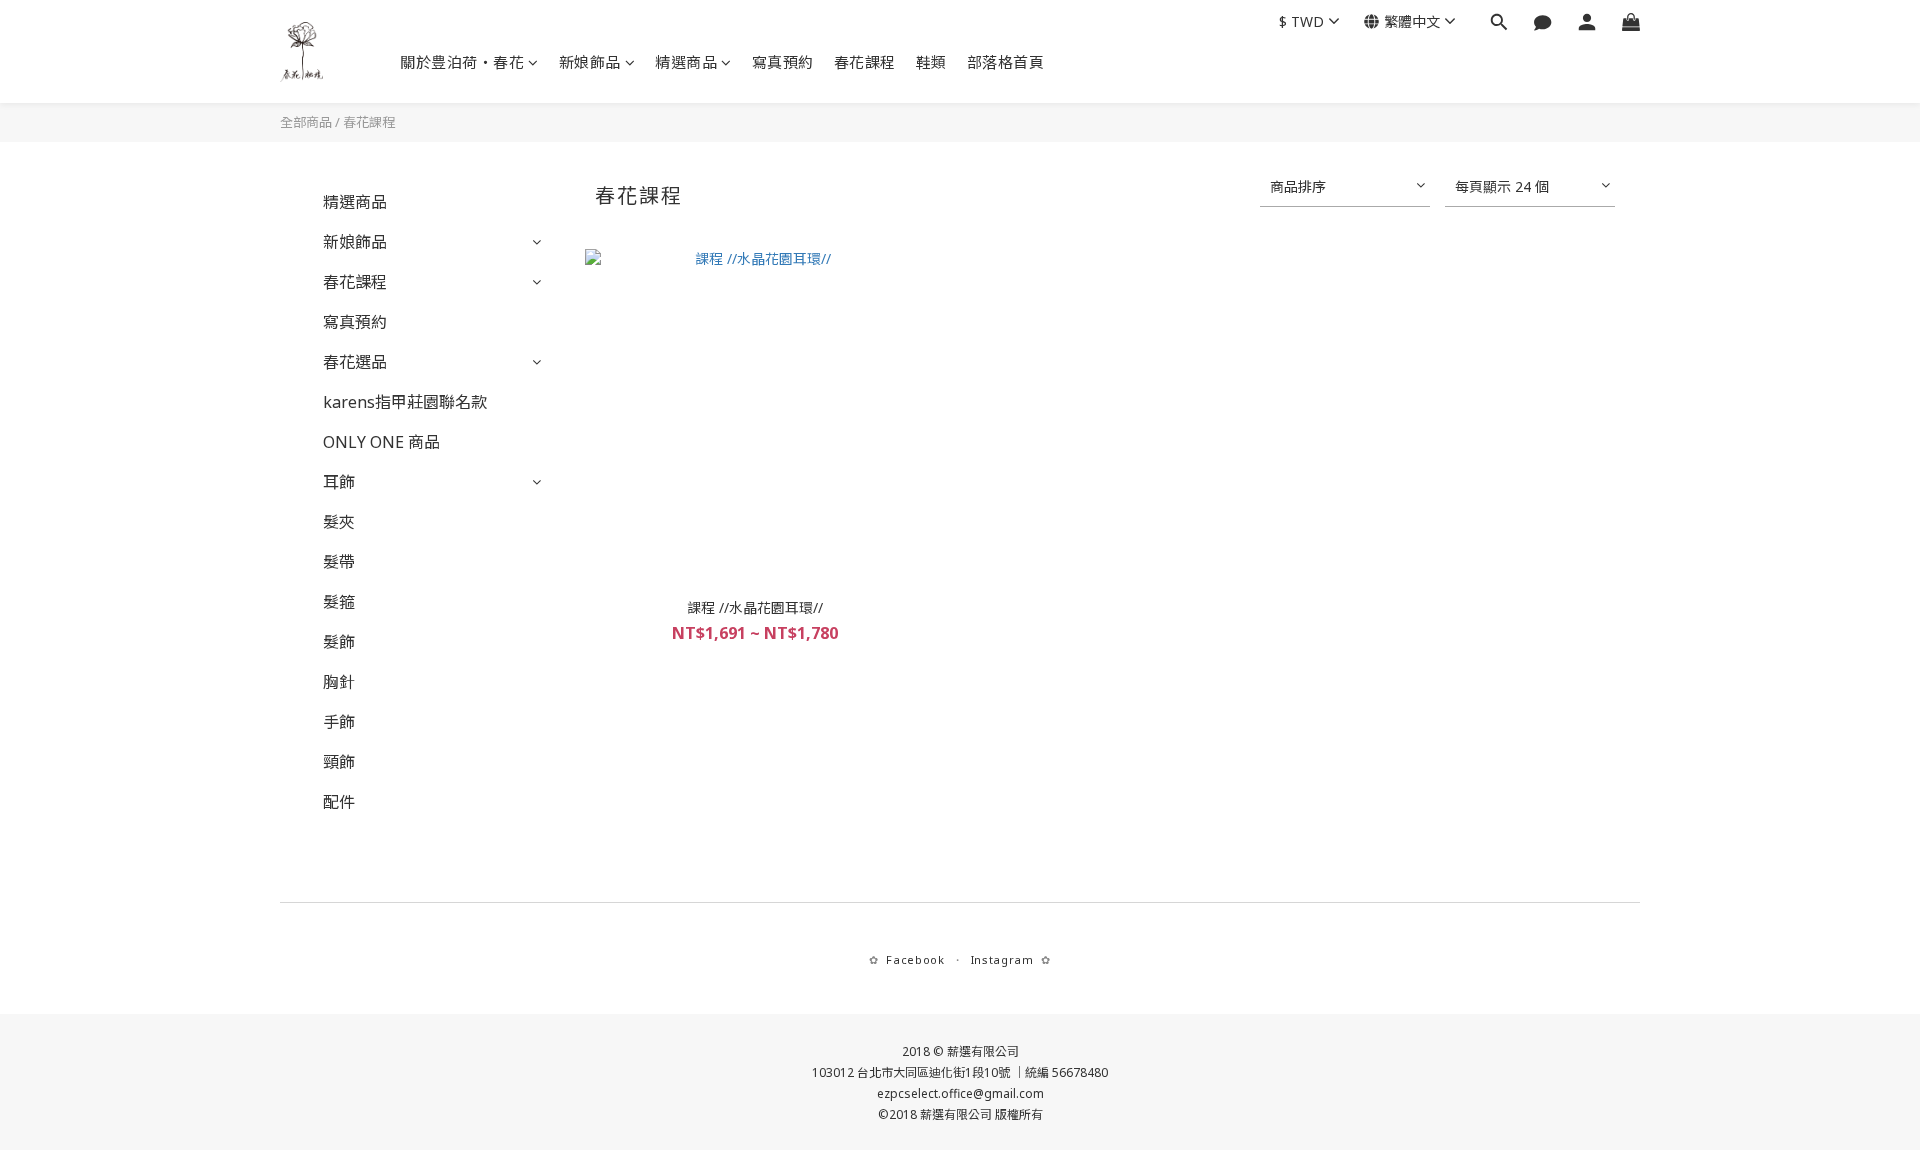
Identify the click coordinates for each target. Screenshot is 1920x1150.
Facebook (915, 959)
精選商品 (686, 62)
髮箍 (339, 602)
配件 (339, 802)
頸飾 (339, 762)
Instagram (1002, 959)
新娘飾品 (590, 62)
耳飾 (339, 482)
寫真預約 (783, 62)
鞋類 (931, 62)
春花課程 (865, 62)
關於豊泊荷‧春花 (462, 62)
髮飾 (339, 642)
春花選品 (355, 362)
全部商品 (306, 122)
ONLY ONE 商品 (381, 442)
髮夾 (339, 522)
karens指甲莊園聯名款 (405, 402)
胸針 (339, 682)
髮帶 (339, 562)
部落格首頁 (1006, 62)
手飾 (339, 722)
